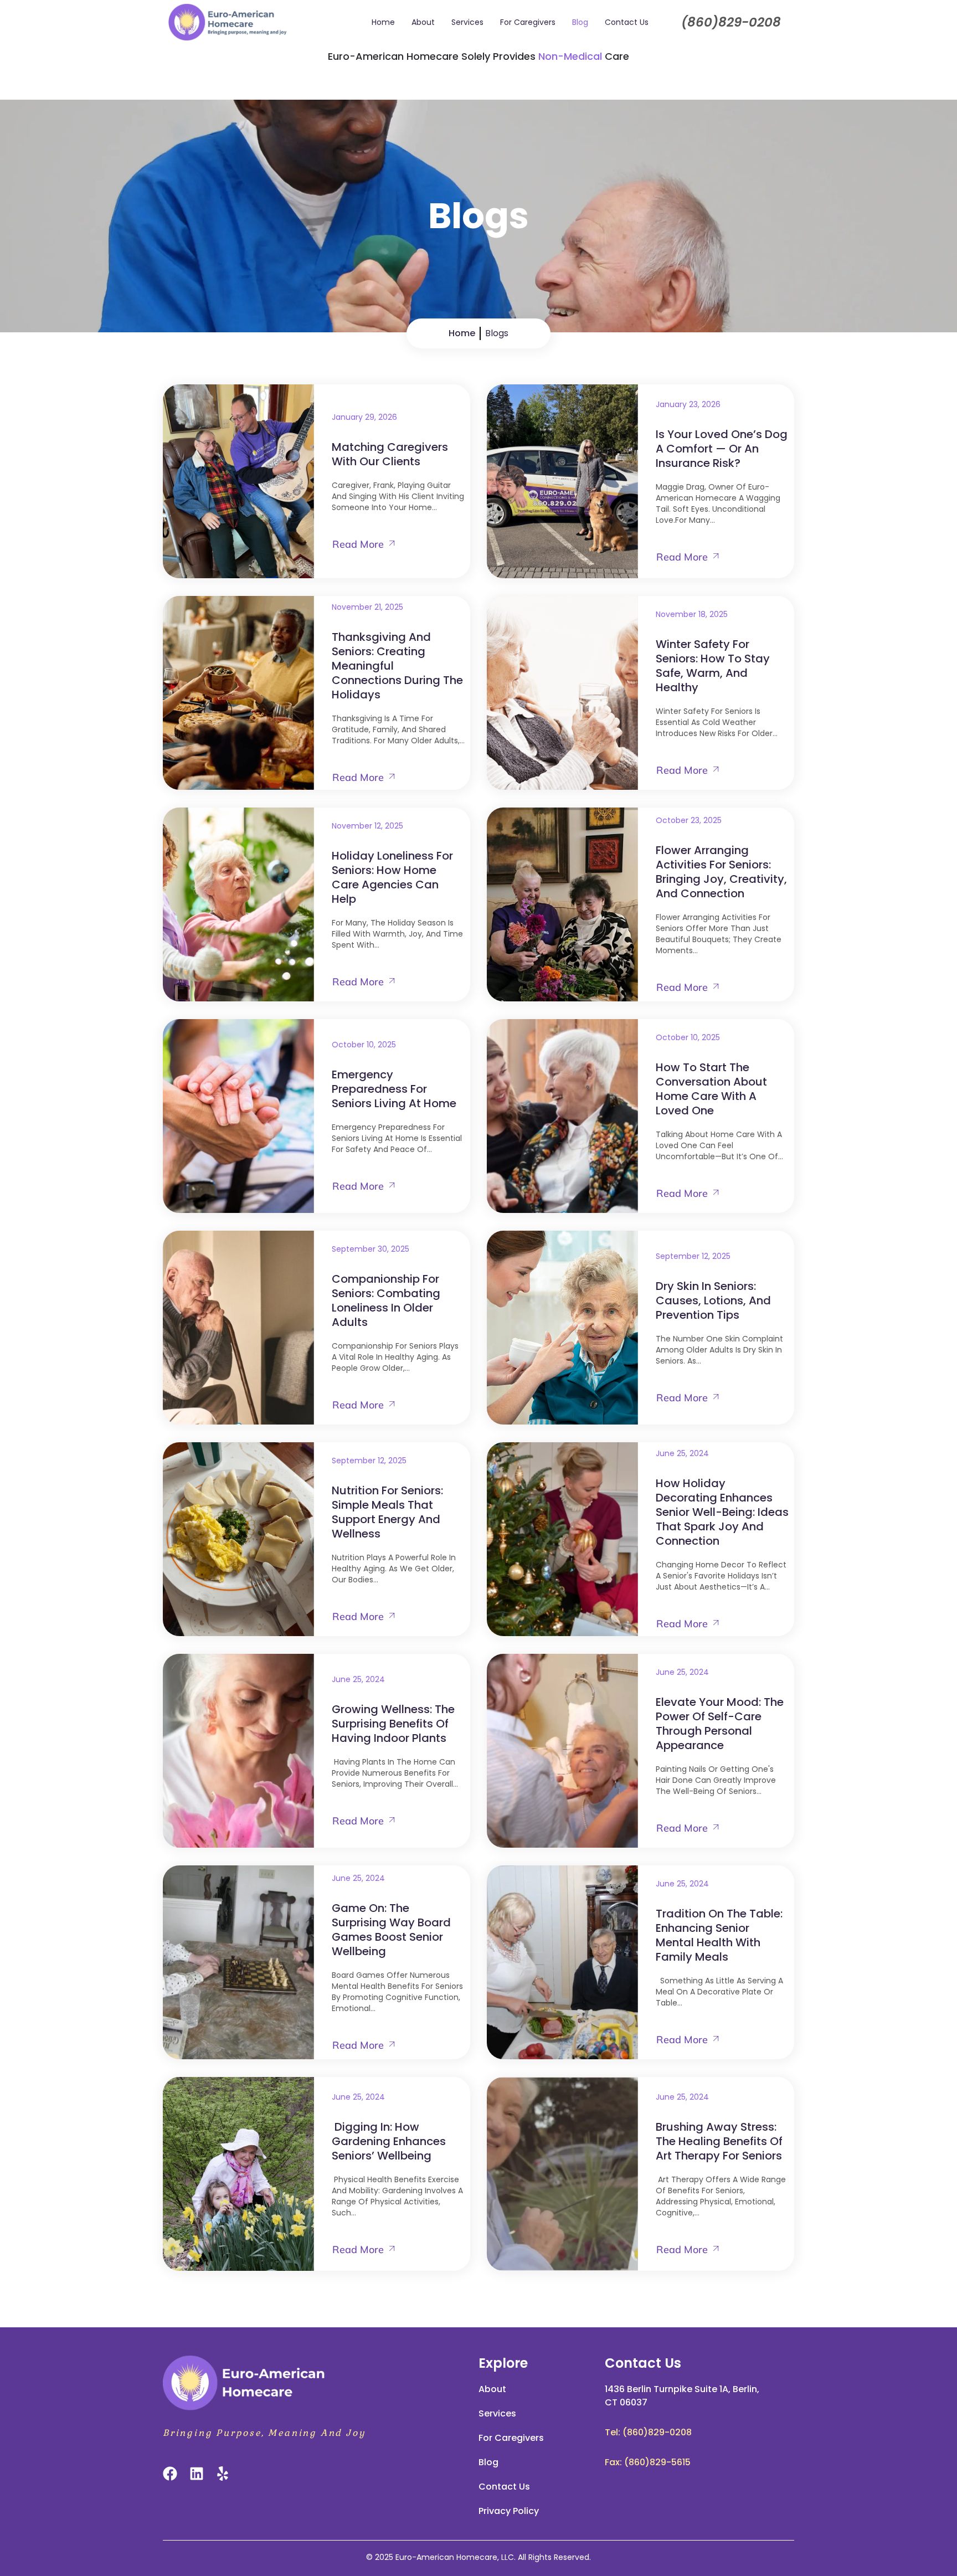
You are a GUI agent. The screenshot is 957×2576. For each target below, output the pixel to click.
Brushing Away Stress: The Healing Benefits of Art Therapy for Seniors (719, 2141)
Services (467, 22)
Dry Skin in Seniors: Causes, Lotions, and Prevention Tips (713, 1300)
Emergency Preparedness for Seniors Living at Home (394, 1089)
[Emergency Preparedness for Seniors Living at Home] (238, 1116)
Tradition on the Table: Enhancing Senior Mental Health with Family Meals (719, 1935)
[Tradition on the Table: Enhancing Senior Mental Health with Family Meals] (562, 1962)
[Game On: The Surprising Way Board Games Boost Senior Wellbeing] (238, 1962)
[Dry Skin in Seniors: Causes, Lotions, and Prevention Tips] (562, 1328)
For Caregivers (528, 22)
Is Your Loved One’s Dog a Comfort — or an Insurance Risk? (722, 449)
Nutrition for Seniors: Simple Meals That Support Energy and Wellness (387, 1512)
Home (383, 22)
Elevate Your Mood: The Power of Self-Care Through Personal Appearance (720, 1724)
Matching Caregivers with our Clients (390, 454)
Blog (580, 22)
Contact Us (627, 22)
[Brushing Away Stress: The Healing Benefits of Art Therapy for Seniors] (562, 2174)
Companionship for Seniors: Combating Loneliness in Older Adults (386, 1300)
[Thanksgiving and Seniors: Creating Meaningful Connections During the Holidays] (238, 693)
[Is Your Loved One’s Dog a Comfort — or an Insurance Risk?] (562, 481)
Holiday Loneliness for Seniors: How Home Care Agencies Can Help (392, 877)
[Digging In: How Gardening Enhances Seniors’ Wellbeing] (238, 2174)
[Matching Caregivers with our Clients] (238, 481)
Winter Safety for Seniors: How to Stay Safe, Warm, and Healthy (713, 666)
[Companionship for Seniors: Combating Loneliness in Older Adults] (238, 1328)
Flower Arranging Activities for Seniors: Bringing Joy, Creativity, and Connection (721, 872)
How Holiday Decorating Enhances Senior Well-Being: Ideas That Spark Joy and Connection (722, 1512)
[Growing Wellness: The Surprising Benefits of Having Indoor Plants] (238, 1751)
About (423, 22)
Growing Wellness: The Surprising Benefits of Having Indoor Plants (393, 1724)
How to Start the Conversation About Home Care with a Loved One (711, 1089)
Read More (358, 544)
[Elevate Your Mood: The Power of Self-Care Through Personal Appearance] (562, 1751)
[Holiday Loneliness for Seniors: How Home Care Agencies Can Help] (238, 904)
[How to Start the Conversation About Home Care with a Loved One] (562, 1116)
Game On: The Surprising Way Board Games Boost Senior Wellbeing (391, 1930)
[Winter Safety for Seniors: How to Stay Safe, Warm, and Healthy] (562, 693)
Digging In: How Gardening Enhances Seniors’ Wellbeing (389, 2141)
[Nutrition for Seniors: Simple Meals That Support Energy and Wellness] (238, 1539)
